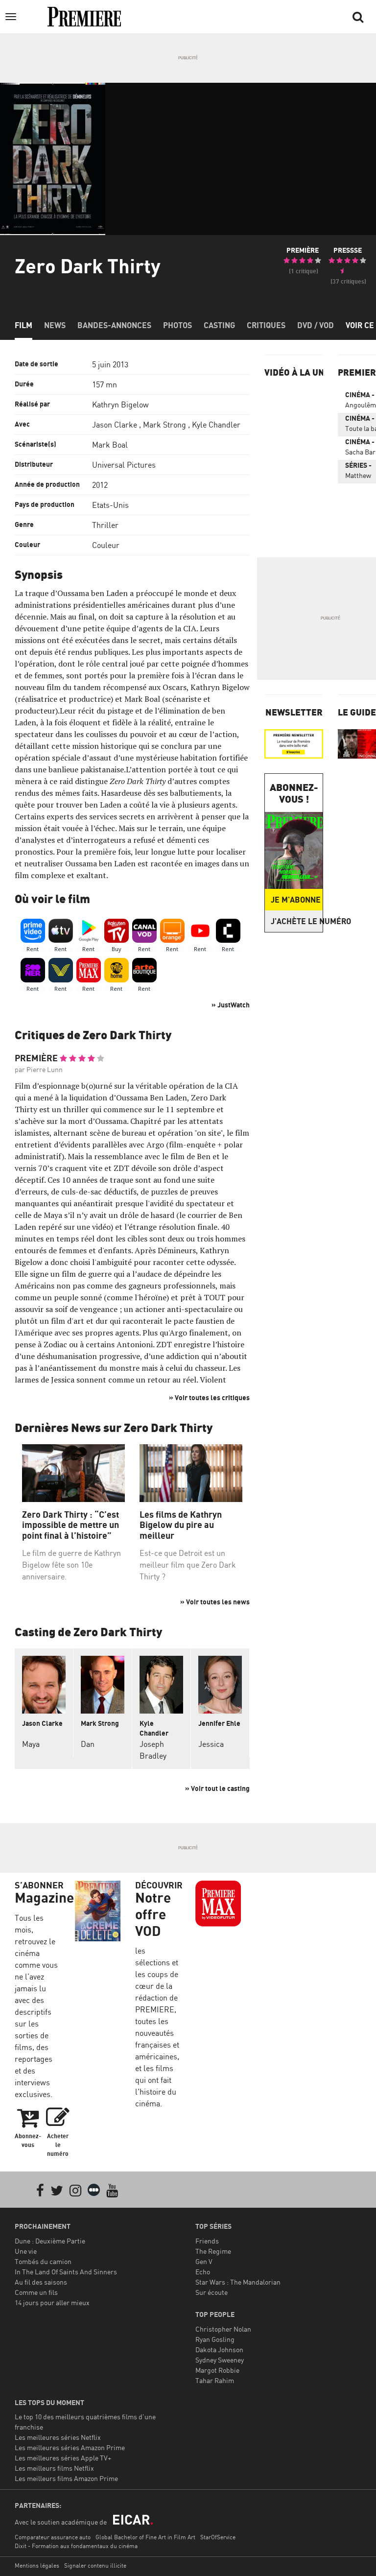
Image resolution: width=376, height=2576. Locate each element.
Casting (219, 325)
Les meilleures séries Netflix (58, 2437)
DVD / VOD (316, 325)
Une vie (26, 2251)
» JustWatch (231, 1005)
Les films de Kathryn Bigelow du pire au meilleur (181, 1525)
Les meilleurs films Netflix (54, 2468)
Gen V (204, 2261)
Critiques (266, 325)
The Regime (213, 2251)
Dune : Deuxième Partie (50, 2241)
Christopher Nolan (223, 2329)
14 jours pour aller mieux (52, 2302)
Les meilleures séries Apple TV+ (63, 2458)
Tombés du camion (43, 2261)
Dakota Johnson (219, 2349)
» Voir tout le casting (217, 1788)
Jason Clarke (115, 425)
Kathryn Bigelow (120, 405)
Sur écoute (211, 2292)
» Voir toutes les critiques (209, 1397)
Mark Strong (164, 425)
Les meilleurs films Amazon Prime (66, 2478)
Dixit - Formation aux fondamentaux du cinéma (76, 2546)
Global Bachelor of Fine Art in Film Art (145, 2537)
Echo (203, 2272)
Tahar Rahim (215, 2380)
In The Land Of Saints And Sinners (66, 2272)
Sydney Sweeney (220, 2360)
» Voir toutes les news (215, 1602)
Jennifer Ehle (219, 1723)
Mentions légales (37, 2565)
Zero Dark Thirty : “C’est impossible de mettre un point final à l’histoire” (70, 1525)
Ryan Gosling (215, 2339)
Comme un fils (36, 2292)
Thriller (105, 525)
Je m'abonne (296, 900)
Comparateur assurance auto (53, 2537)
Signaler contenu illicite (95, 2565)
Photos (177, 325)
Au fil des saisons (41, 2282)
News (55, 325)
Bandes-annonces (114, 325)
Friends (207, 2241)
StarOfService (218, 2537)
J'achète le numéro (297, 921)
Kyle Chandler (216, 425)
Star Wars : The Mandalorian (238, 2282)
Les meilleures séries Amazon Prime (70, 2447)
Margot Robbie (217, 2370)
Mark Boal (110, 445)
